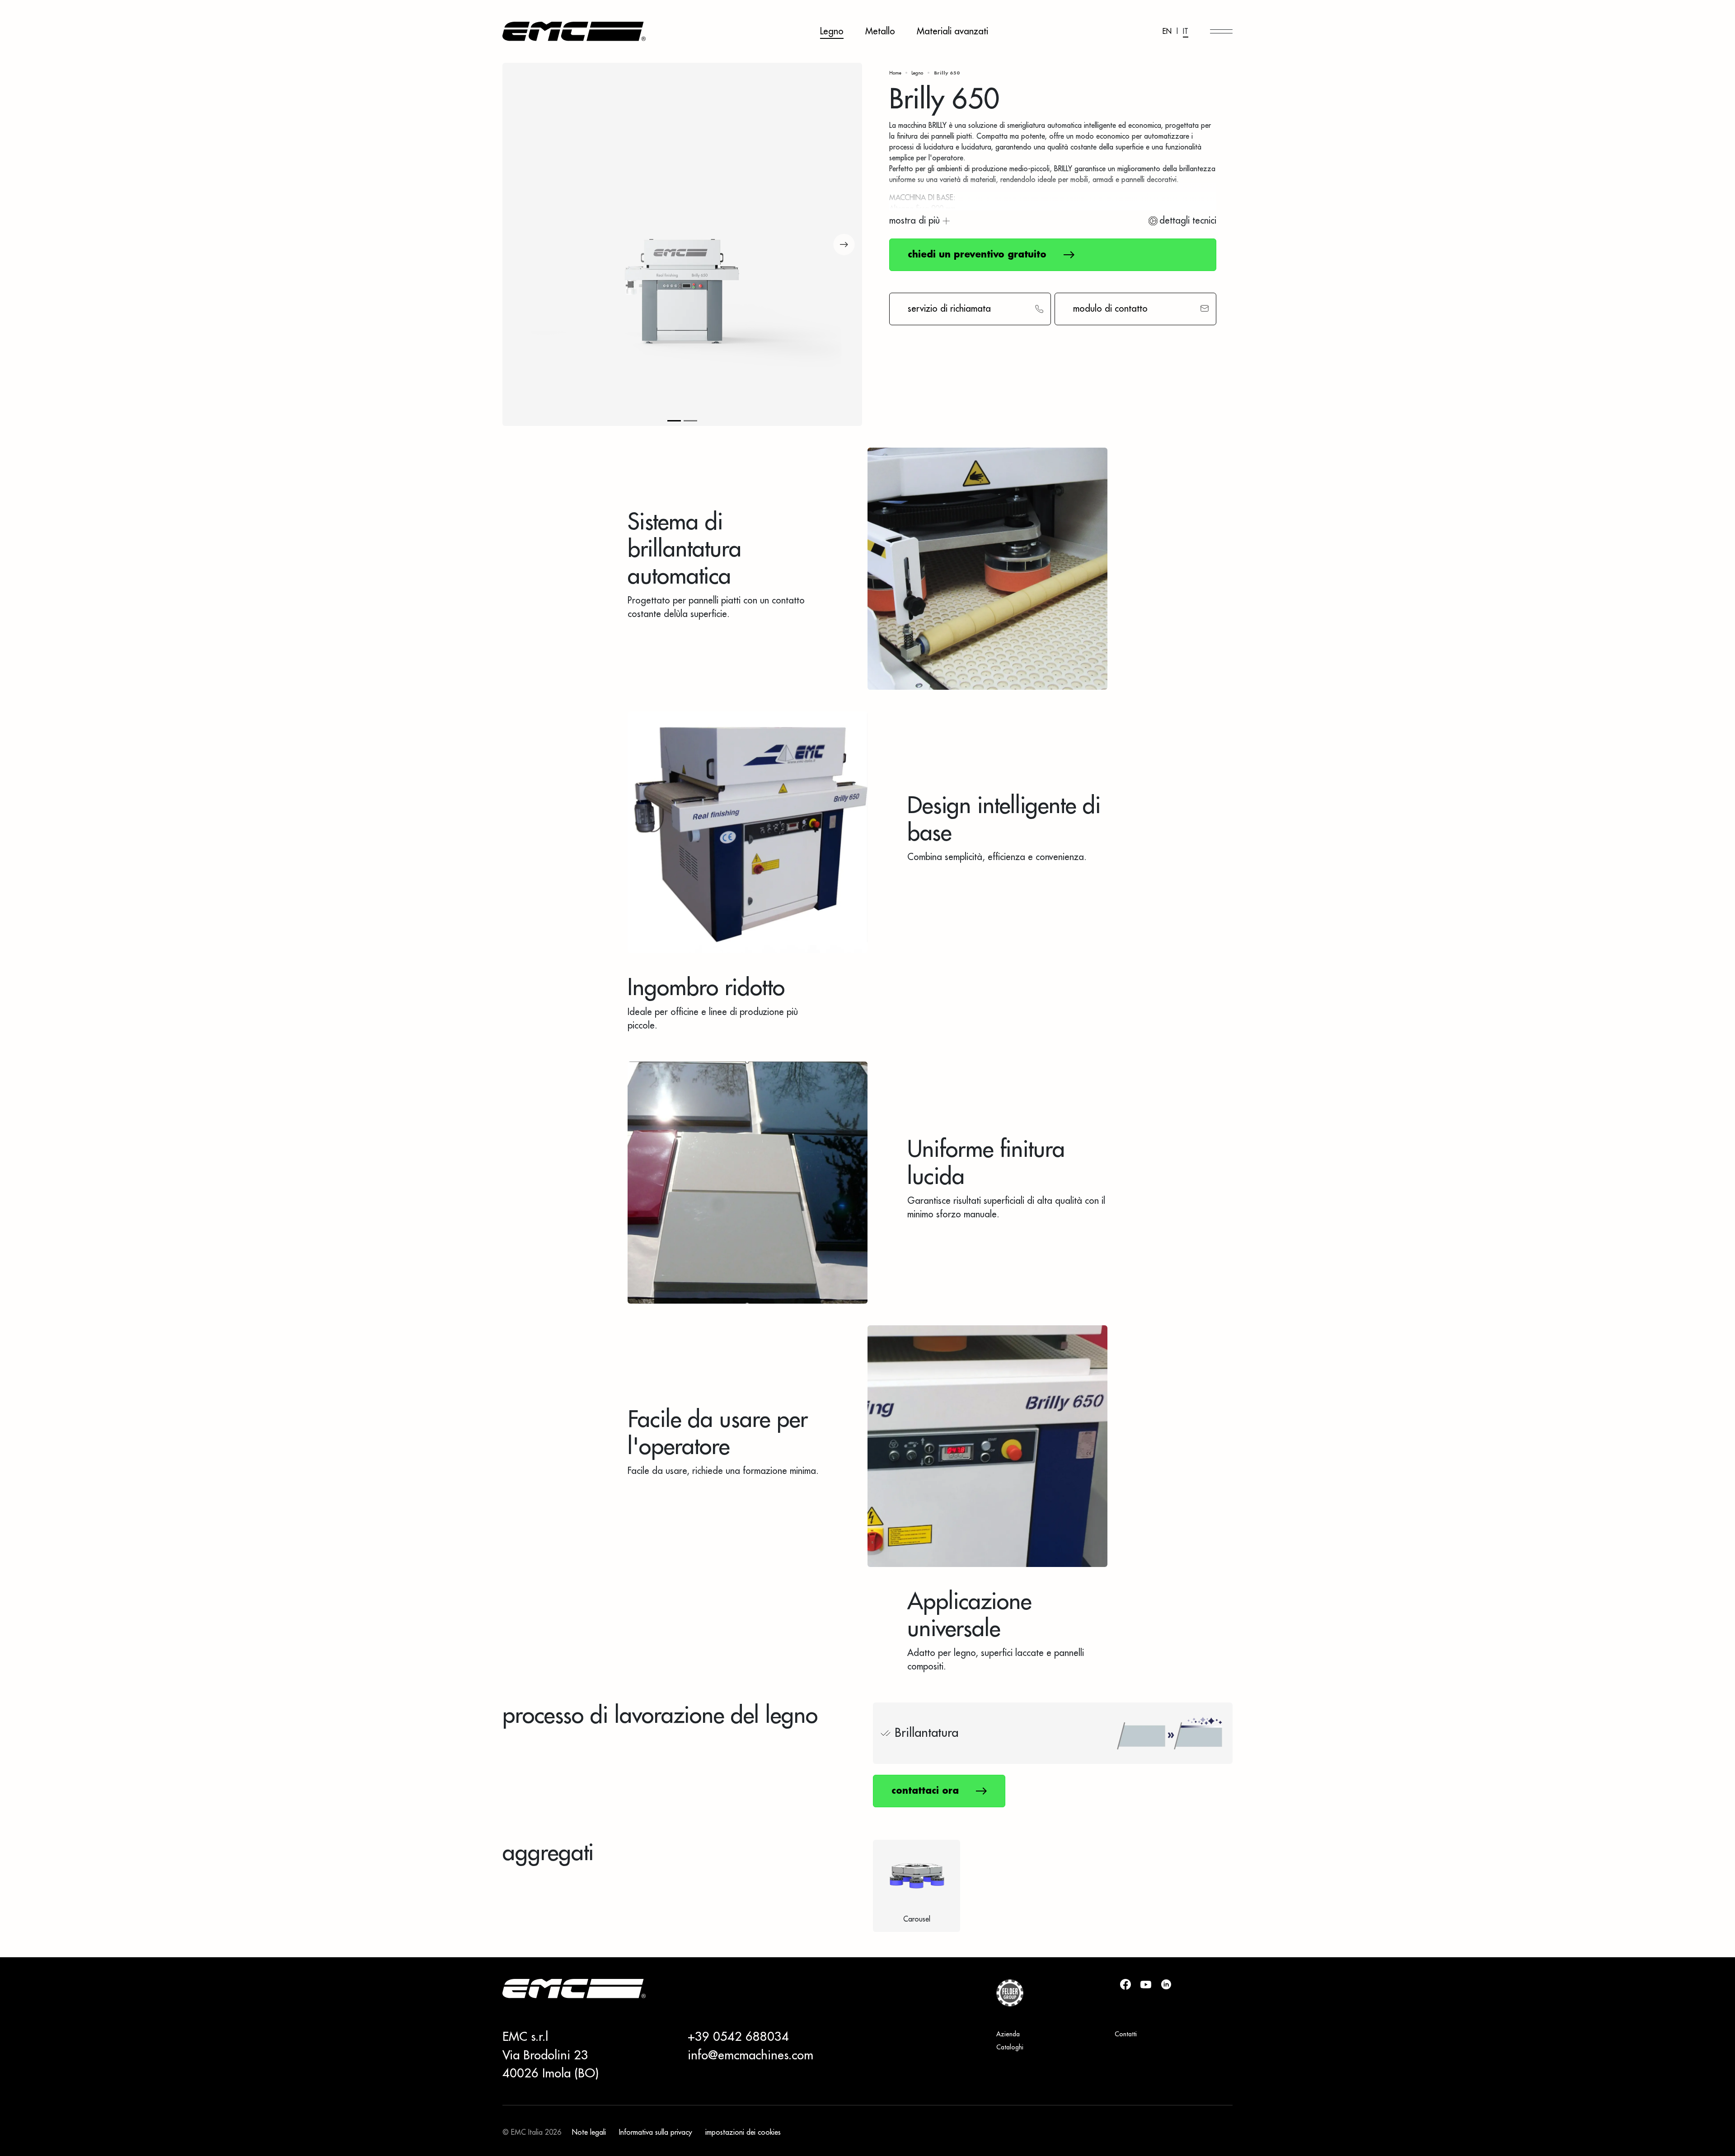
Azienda (1008, 2034)
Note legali (589, 2133)
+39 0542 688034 (738, 2037)
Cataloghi (1010, 2048)
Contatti (1126, 2034)
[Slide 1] (674, 421)
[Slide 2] (690, 421)
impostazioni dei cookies (743, 2133)
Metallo (880, 32)
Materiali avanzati (952, 32)
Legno (832, 32)
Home (895, 73)
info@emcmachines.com (750, 2056)
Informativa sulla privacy (656, 2133)
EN (1167, 32)
